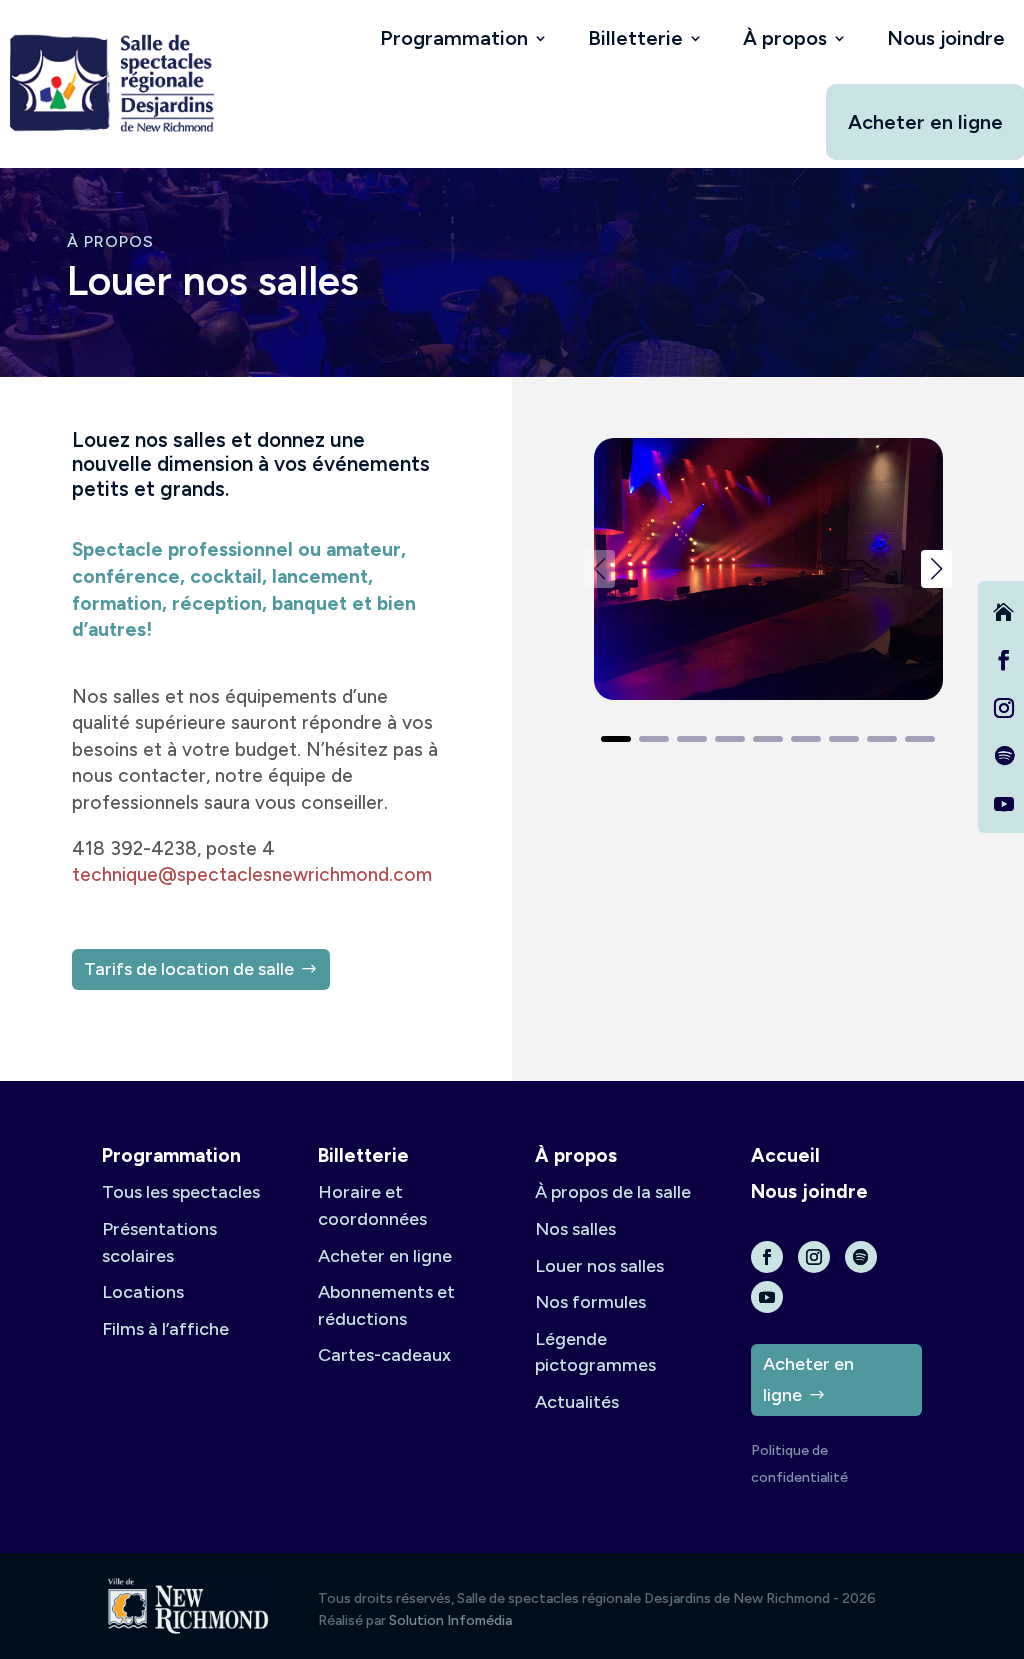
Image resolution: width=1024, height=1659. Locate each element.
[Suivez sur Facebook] (1004, 660)
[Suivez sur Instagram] (1004, 708)
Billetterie (635, 38)
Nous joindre (946, 38)
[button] (936, 569)
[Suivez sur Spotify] (1004, 756)
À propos (785, 38)
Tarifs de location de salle (189, 969)
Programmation (454, 38)
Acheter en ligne (925, 122)
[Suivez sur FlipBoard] (1004, 612)
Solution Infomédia (450, 1620)
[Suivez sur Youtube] (1004, 804)
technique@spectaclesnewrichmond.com (252, 874)
